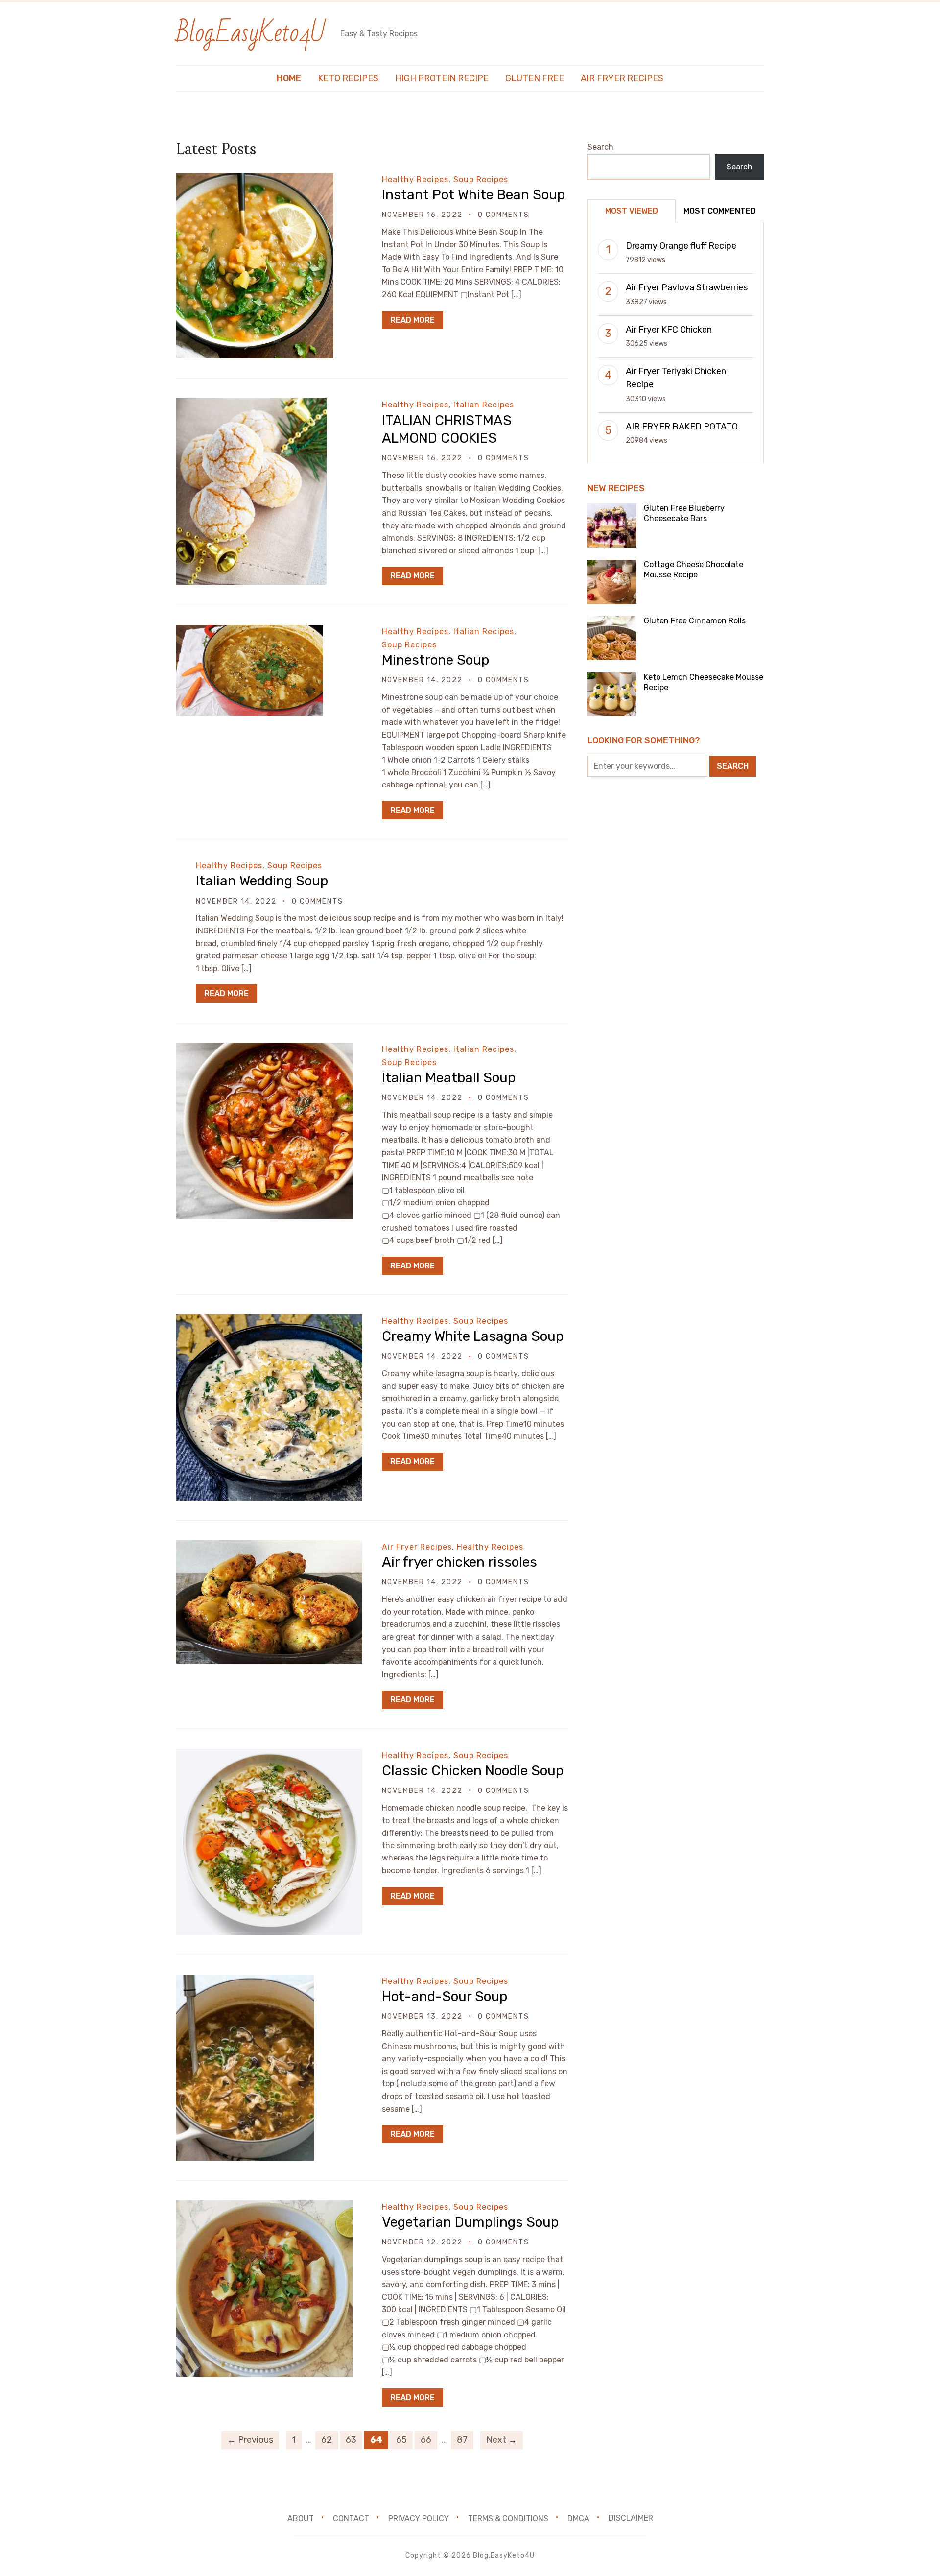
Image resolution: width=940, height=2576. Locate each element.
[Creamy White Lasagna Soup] (269, 1321)
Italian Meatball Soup (449, 1078)
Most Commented (720, 211)
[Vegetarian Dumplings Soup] (264, 2207)
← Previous (250, 2440)
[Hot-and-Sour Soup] (245, 1981)
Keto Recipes (348, 78)
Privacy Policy (419, 2518)
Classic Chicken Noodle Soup (473, 1771)
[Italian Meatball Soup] (264, 1049)
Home (289, 78)
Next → (502, 2440)
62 (327, 2440)
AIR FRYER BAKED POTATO (682, 427)
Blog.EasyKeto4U (251, 33)
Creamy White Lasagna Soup (473, 1336)
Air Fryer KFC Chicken (669, 330)
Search (600, 147)
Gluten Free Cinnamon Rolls (695, 621)
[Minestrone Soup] (250, 632)
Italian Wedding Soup (262, 881)
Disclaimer (631, 2518)
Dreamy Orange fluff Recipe (681, 246)
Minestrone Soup (435, 660)
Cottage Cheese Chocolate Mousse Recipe (693, 570)
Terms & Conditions (508, 2518)
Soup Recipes (481, 179)
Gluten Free (535, 78)
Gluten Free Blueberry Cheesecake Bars (684, 513)
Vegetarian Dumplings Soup (470, 2222)
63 (351, 2440)
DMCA (578, 2518)
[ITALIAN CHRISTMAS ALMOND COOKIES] (251, 405)
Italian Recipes (484, 405)
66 (426, 2440)
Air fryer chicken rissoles (459, 1562)
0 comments (504, 215)
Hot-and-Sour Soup (445, 1996)
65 (401, 2440)
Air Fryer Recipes (622, 78)
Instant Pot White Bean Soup (473, 195)
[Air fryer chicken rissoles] (269, 1547)
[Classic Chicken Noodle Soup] (269, 1755)
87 (462, 2440)
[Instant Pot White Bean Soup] (255, 179)
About (301, 2518)
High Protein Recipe (442, 78)
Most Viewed (632, 211)
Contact (351, 2518)
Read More (412, 320)
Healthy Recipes (415, 179)
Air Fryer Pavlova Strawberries (687, 287)
